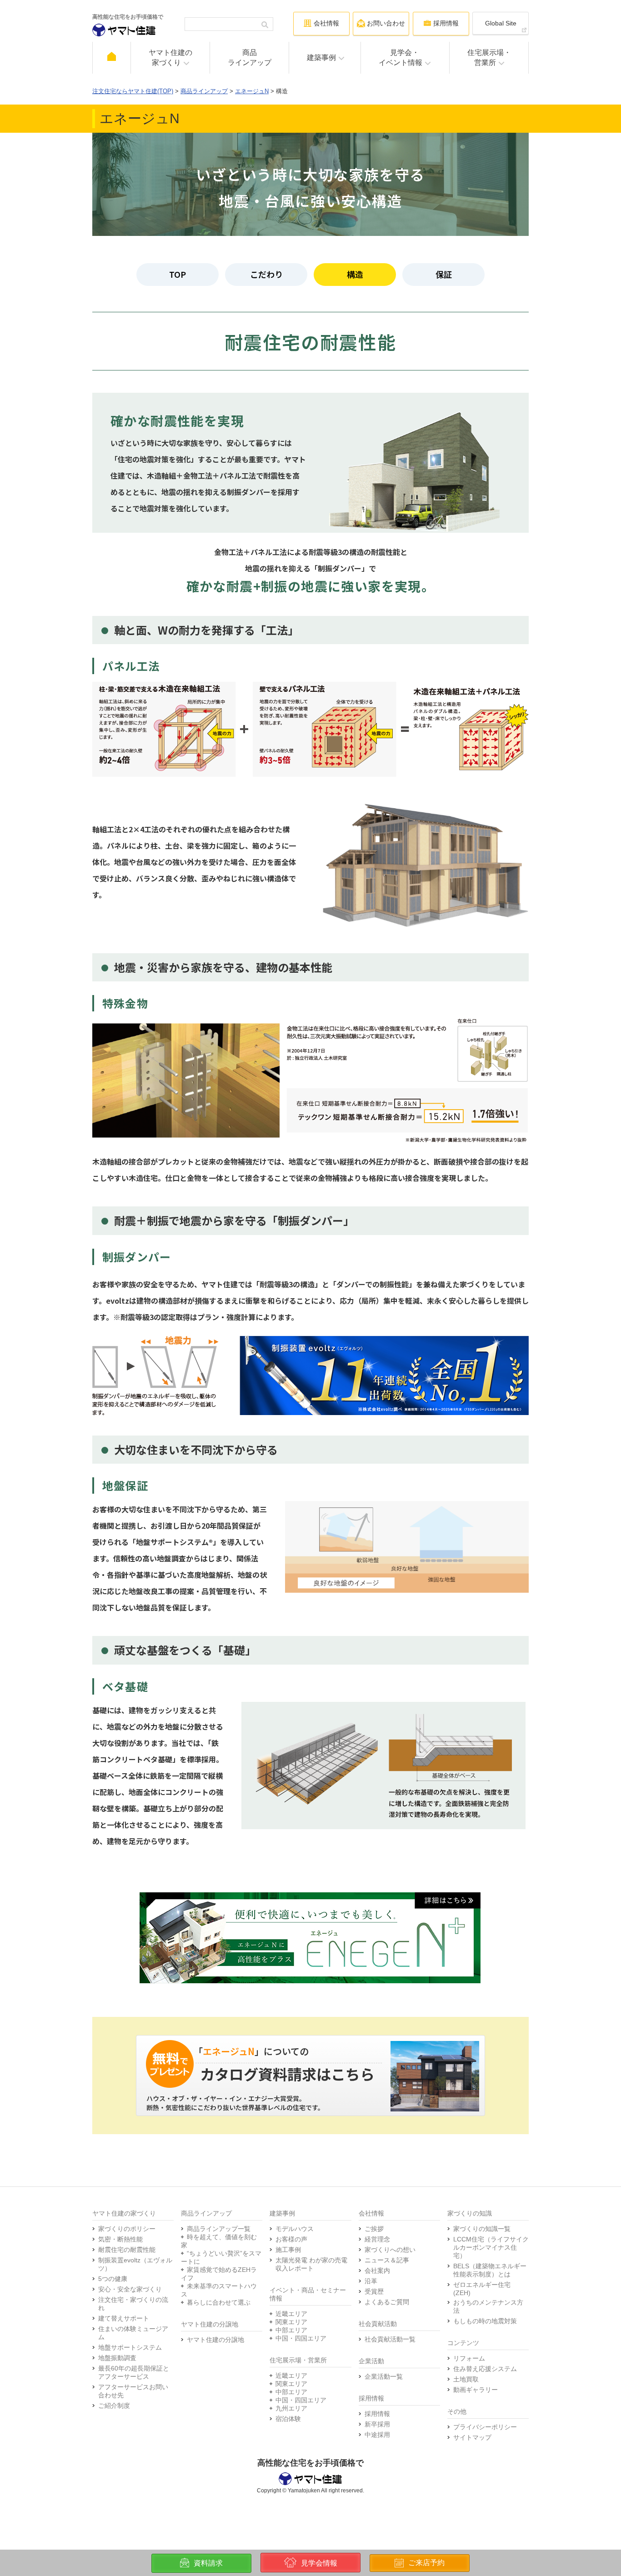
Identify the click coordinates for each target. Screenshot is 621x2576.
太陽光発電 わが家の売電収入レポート (311, 2264)
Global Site (501, 23)
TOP (178, 274)
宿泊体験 (288, 2419)
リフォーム (469, 2358)
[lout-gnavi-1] (112, 58)
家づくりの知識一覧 (482, 2229)
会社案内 (377, 2271)
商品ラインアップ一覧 (219, 2229)
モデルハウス (295, 2229)
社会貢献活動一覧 (390, 2339)
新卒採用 (377, 2424)
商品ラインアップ (204, 91)
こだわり (266, 274)
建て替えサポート (124, 2318)
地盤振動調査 (117, 2358)
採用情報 (377, 2414)
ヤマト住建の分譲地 (215, 2340)
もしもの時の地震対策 (485, 2321)
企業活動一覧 (384, 2376)
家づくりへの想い (390, 2250)
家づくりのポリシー (127, 2229)
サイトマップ (472, 2437)
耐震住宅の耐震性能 (127, 2250)
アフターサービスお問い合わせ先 (133, 2391)
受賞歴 (374, 2291)
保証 (444, 274)
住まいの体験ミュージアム (133, 2333)
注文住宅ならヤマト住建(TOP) (133, 91)
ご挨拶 (374, 2229)
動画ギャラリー (476, 2390)
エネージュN (252, 91)
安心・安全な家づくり (130, 2289)
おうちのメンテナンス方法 (488, 2306)
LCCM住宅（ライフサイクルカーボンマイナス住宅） (491, 2247)
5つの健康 (113, 2279)
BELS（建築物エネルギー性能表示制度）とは (490, 2270)
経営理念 (377, 2239)
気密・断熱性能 (120, 2239)
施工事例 (288, 2250)
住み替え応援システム (485, 2369)
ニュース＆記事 (387, 2260)
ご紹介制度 (114, 2406)
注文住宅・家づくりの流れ (133, 2304)
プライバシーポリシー (485, 2427)
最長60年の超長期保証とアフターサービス (134, 2372)
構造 (355, 274)
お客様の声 (291, 2239)
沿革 (371, 2281)
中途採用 (377, 2435)
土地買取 (466, 2379)
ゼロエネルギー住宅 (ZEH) (482, 2289)
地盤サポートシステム (130, 2347)
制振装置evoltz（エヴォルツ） (135, 2264)
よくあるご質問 (387, 2302)
